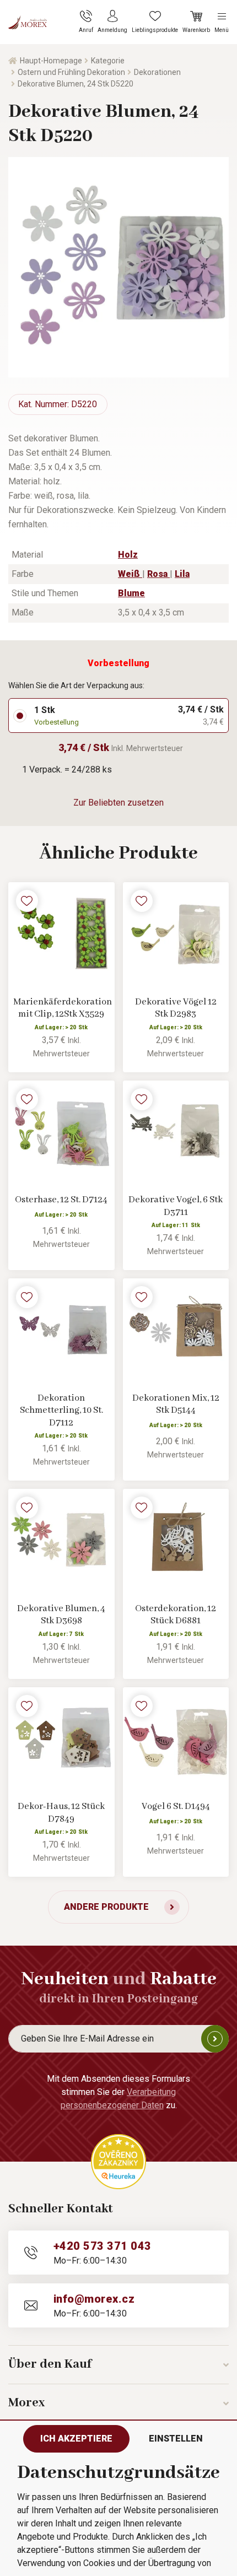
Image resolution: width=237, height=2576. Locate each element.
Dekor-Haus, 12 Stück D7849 (61, 1813)
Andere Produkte (106, 1907)
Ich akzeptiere (76, 2439)
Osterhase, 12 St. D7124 (61, 1200)
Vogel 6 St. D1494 (176, 1807)
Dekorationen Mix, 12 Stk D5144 (176, 1405)
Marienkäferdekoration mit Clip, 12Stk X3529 (61, 1008)
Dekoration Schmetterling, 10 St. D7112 (61, 1411)
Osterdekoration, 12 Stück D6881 (176, 1615)
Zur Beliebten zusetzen (118, 803)
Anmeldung (215, 2039)
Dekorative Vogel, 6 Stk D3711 (176, 1206)
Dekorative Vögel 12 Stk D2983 (176, 1008)
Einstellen (176, 2439)
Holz (128, 555)
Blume (131, 593)
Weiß (130, 574)
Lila (182, 574)
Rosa (158, 574)
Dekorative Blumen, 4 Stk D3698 (61, 1615)
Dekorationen (157, 72)
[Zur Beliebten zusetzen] (27, 901)
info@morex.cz (94, 2299)
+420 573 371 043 (103, 2246)
